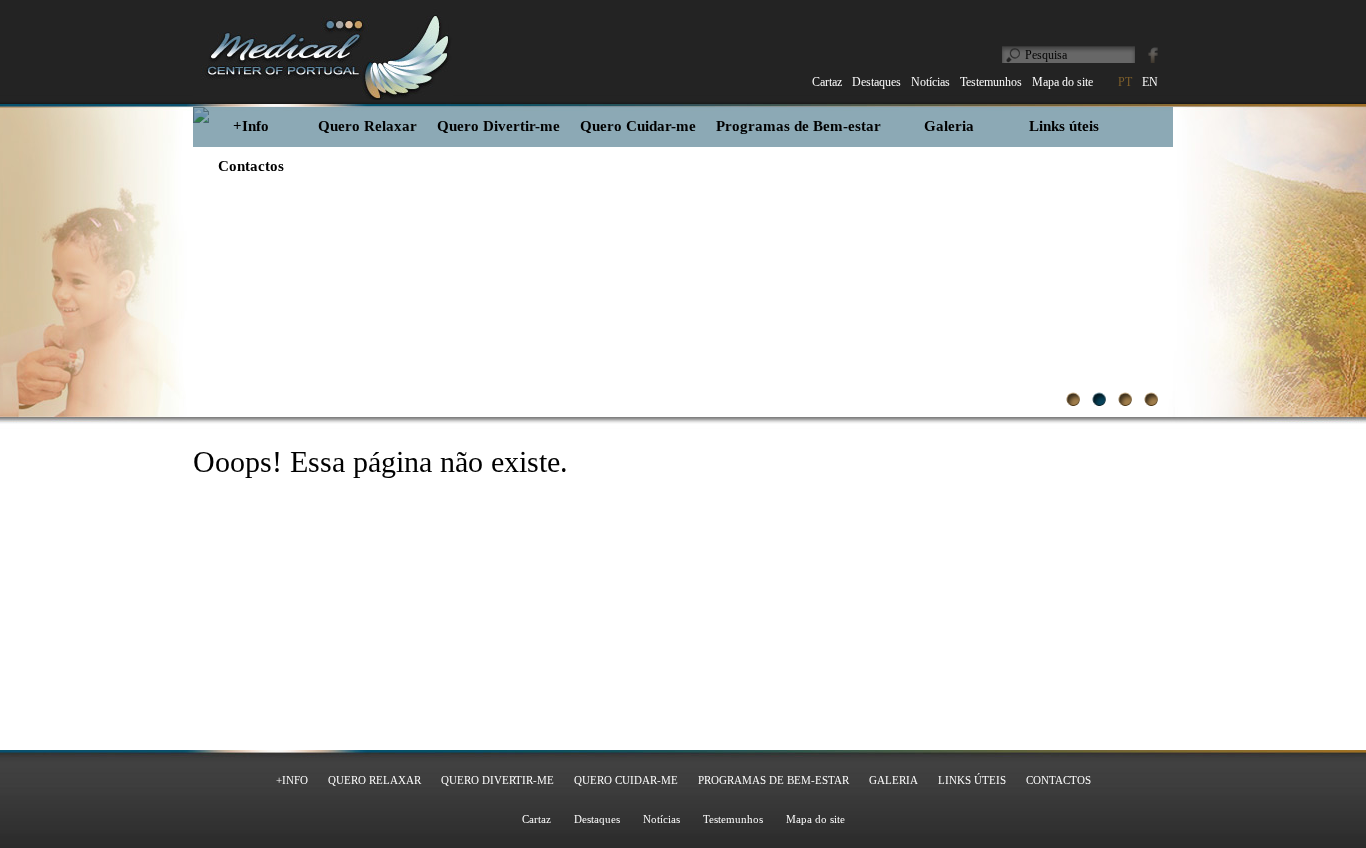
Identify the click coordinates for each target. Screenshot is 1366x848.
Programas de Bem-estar (798, 126)
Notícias (661, 819)
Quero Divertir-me (498, 126)
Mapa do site (815, 819)
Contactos (251, 166)
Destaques (597, 819)
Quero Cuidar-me (638, 126)
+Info (251, 126)
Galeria (949, 126)
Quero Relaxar (367, 126)
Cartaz (536, 819)
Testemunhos (733, 819)
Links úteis (1064, 126)
